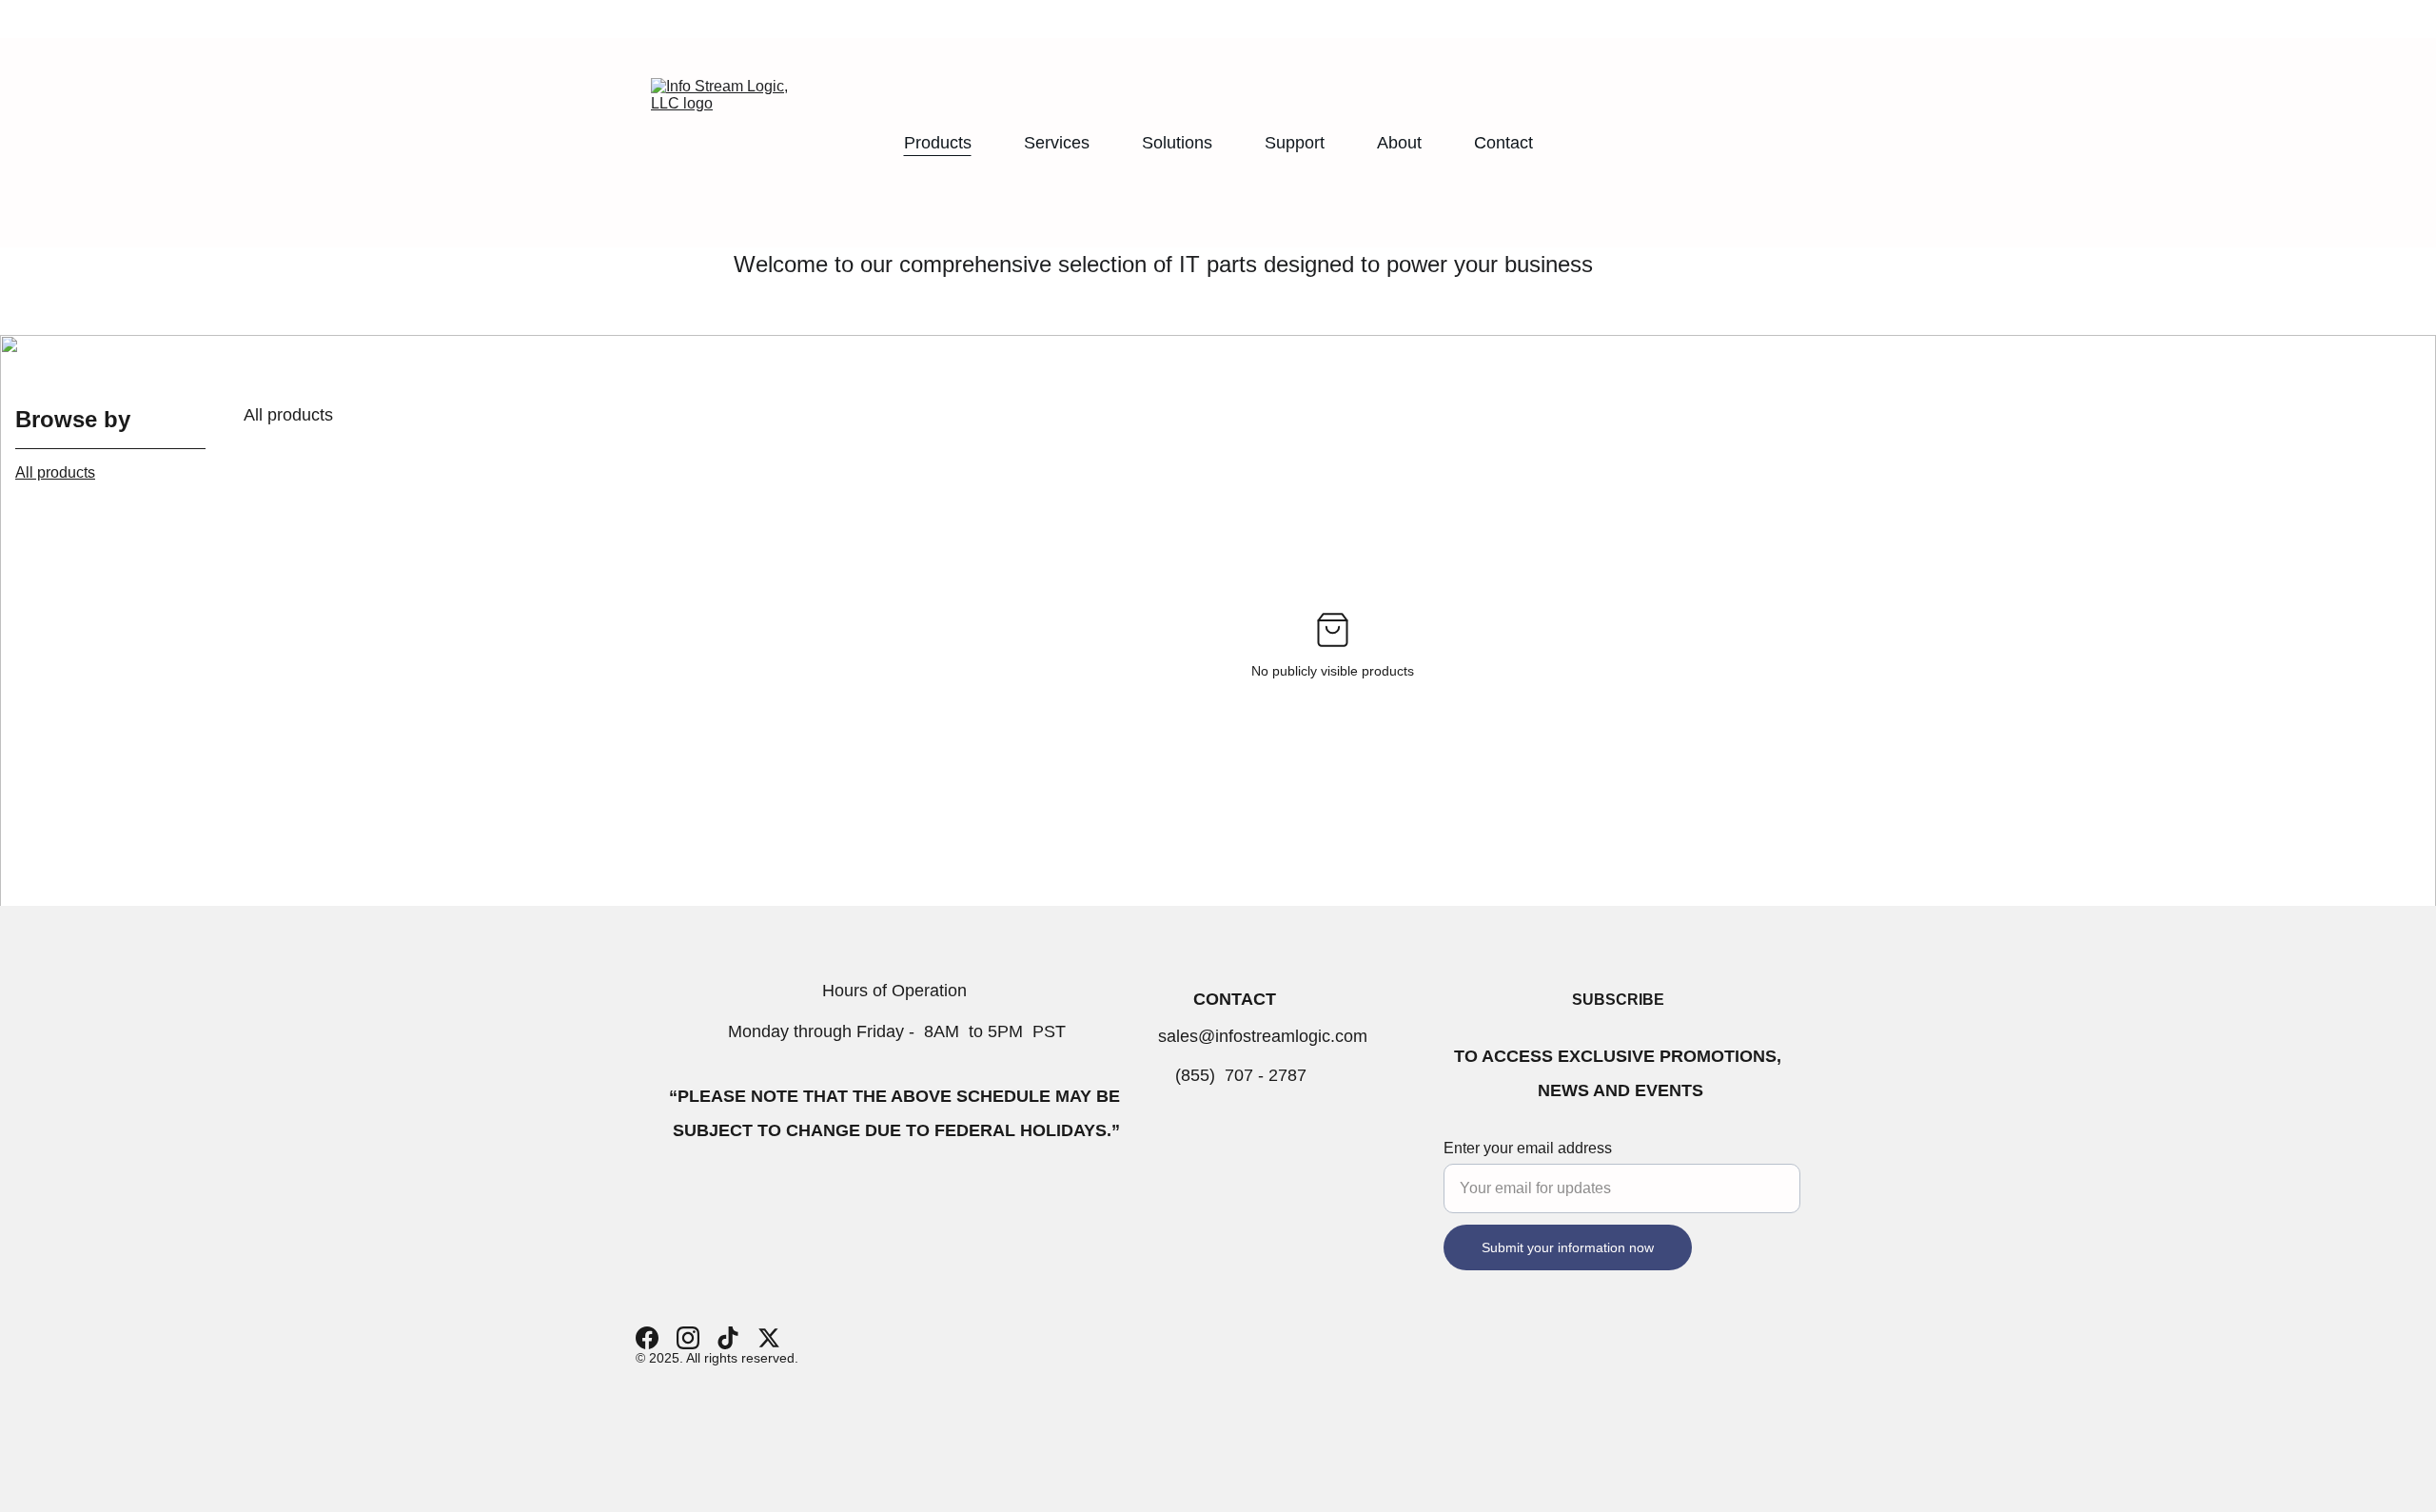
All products (55, 472)
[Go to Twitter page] (769, 1338)
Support (1295, 143)
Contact (1503, 143)
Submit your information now (1568, 1247)
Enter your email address (1528, 1148)
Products (938, 143)
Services (1057, 143)
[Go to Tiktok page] (728, 1338)
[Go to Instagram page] (688, 1338)
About (1399, 143)
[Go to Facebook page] (647, 1338)
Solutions (1177, 143)
